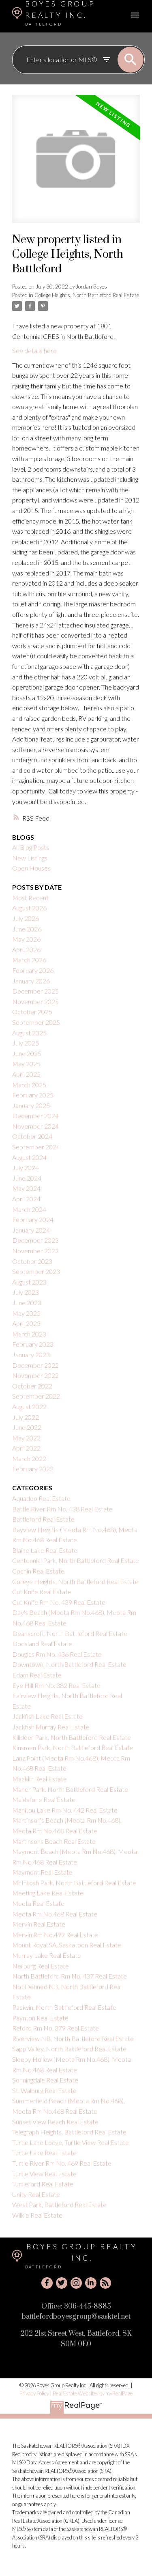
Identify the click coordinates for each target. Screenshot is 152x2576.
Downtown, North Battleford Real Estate (69, 1664)
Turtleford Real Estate (43, 2184)
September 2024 (36, 1147)
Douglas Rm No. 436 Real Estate (57, 1654)
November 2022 (35, 1375)
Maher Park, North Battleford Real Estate (70, 1789)
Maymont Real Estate (42, 1872)
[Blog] (105, 2283)
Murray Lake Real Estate (47, 1955)
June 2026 (27, 929)
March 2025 (29, 1085)
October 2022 (32, 1386)
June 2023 (27, 1303)
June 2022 (27, 1427)
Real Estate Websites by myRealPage (93, 2393)
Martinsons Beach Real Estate (54, 1841)
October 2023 (32, 1261)
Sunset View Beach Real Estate (55, 2122)
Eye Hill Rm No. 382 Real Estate (56, 1685)
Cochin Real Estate (38, 1571)
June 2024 (27, 1178)
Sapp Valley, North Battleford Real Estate (69, 2049)
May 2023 (26, 1313)
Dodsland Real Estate (42, 1644)
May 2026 (26, 939)
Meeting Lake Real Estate (48, 1893)
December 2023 (35, 1240)
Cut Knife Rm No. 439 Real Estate (59, 1602)
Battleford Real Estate (43, 1519)
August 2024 (29, 1157)
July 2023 (26, 1292)
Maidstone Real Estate (44, 1799)
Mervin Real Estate (39, 1924)
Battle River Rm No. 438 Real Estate (62, 1509)
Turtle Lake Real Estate (44, 2152)
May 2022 (26, 1438)
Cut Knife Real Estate (42, 1592)
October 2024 (32, 1136)
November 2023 (35, 1251)
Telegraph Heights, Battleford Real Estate (69, 2132)
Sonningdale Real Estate (45, 2080)
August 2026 (29, 908)
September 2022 (36, 1396)
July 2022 (26, 1417)
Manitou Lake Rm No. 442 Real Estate (65, 1810)
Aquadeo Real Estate (41, 1498)
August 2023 (29, 1282)
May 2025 (26, 1064)
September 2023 (36, 1271)
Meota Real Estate (38, 1903)
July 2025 (26, 1043)
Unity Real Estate (36, 2194)
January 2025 (31, 1105)
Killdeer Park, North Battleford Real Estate (72, 1737)
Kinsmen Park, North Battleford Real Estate (73, 1747)
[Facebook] (47, 2283)
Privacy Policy (34, 2393)
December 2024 (35, 1116)
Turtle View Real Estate (44, 2174)
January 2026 (31, 981)
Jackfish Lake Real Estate (47, 1716)
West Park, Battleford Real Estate (59, 2204)
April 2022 (26, 1448)
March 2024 (29, 1209)
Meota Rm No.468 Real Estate (55, 1914)
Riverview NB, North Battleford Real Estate (73, 2038)
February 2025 (33, 1095)
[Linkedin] (91, 2283)
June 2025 (27, 1053)
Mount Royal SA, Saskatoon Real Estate (67, 1945)
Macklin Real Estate (40, 1779)
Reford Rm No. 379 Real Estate (56, 2028)
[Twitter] (62, 2283)
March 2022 (29, 1458)
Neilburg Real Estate (41, 1966)
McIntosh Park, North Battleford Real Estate (74, 1883)
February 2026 (33, 970)
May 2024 (26, 1188)
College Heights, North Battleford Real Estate (87, 295)
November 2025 (35, 1001)
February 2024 (33, 1219)
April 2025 (26, 1074)
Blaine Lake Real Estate (45, 1550)
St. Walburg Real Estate (44, 2090)
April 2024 (26, 1199)
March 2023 (29, 1334)
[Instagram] (76, 2283)
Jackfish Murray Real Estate (51, 1727)
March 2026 (29, 960)
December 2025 (35, 991)
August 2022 (29, 1407)
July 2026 (26, 918)
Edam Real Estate (37, 1675)
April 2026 (26, 950)
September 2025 (36, 1022)
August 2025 (29, 1033)
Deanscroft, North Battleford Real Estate (70, 1633)
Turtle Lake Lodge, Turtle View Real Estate (71, 2142)
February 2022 (33, 1469)
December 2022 (35, 1365)
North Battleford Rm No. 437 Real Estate (70, 1976)
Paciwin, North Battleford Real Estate (64, 2007)
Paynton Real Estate (40, 2018)
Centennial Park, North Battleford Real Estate (76, 1560)
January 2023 (31, 1355)
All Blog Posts (31, 847)
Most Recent (30, 898)
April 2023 (26, 1323)
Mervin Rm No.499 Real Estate (55, 1935)
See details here (34, 350)
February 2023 (33, 1344)
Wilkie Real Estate (37, 2215)
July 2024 (26, 1167)
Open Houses (31, 868)
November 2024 (35, 1126)
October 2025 (32, 1012)
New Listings (30, 858)
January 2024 (31, 1230)
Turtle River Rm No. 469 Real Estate (62, 2163)
